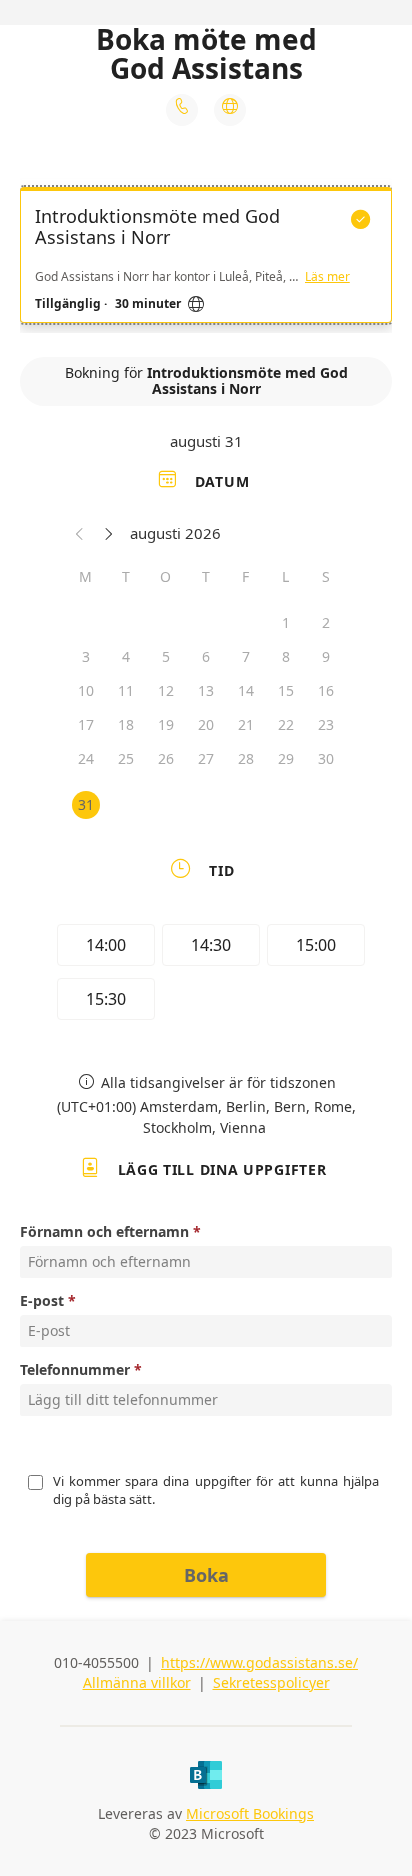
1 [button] (286, 622)
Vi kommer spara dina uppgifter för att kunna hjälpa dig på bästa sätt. (217, 1490)
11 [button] (126, 690)
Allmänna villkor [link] (137, 1682)
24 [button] (86, 758)
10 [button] (86, 690)
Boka (206, 1575)
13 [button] (206, 690)
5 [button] (166, 656)
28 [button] (246, 758)
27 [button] (206, 758)
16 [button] (326, 690)
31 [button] (86, 804)
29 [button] (286, 758)
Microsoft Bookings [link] (250, 1813)
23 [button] (326, 724)
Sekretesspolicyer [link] (271, 1682)
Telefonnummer (75, 1369)
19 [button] (166, 724)
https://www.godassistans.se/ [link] (259, 1662)
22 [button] (286, 724)
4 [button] (126, 656)
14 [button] (246, 690)
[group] (206, 975)
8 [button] (286, 656)
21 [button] (246, 724)
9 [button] (326, 656)
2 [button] (326, 622)
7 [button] (246, 656)
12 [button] (166, 690)
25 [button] (126, 758)
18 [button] (126, 724)
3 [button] (86, 656)
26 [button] (166, 758)
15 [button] (286, 690)
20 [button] (206, 724)
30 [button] (326, 758)
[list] (206, 260)
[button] (80, 533)
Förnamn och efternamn (104, 1231)
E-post (42, 1300)
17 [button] (86, 724)
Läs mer (327, 277)
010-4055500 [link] (96, 1662)
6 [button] (206, 656)
